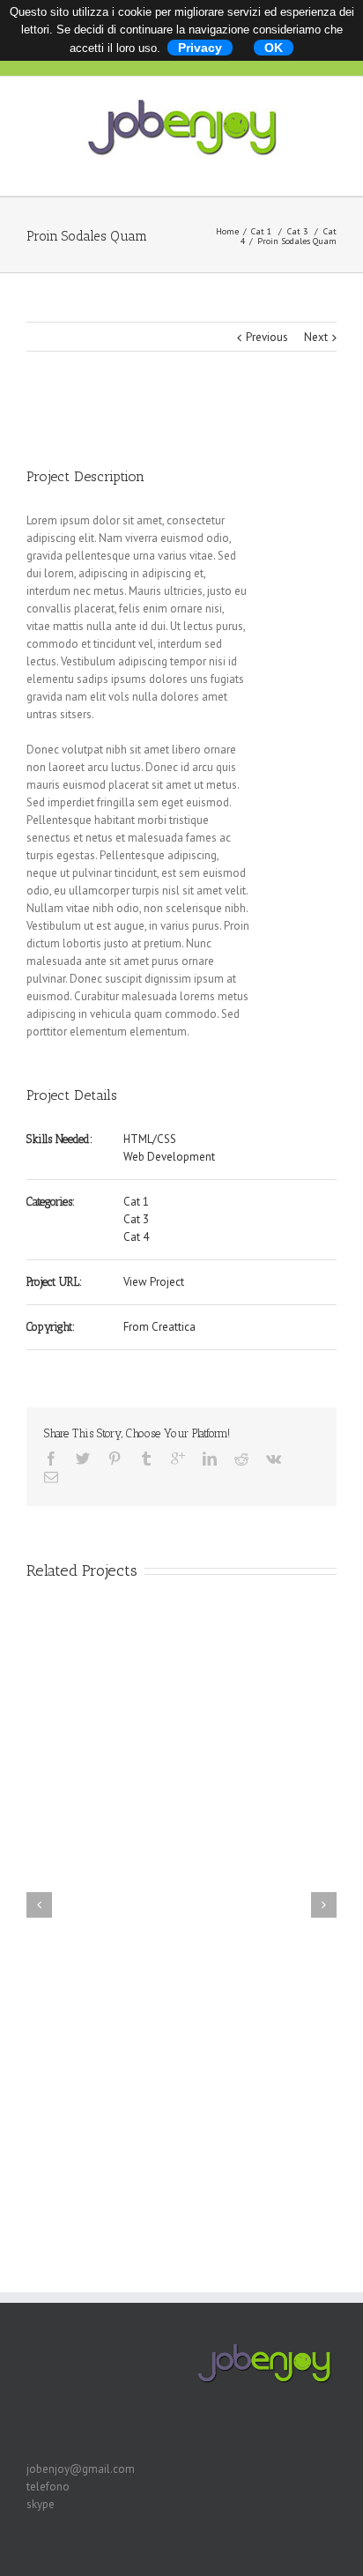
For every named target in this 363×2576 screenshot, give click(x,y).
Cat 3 (297, 231)
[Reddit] (241, 1459)
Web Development (169, 1157)
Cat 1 (261, 231)
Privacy (200, 48)
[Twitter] (83, 1459)
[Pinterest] (115, 1459)
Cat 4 (136, 1237)
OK (274, 48)
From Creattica (159, 1327)
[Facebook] (51, 1459)
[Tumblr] (146, 1459)
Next (316, 337)
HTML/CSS (150, 1139)
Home (227, 231)
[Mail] (51, 1477)
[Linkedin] (210, 1459)
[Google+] (178, 1459)
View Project (154, 1282)
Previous (267, 337)
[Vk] (274, 1459)
